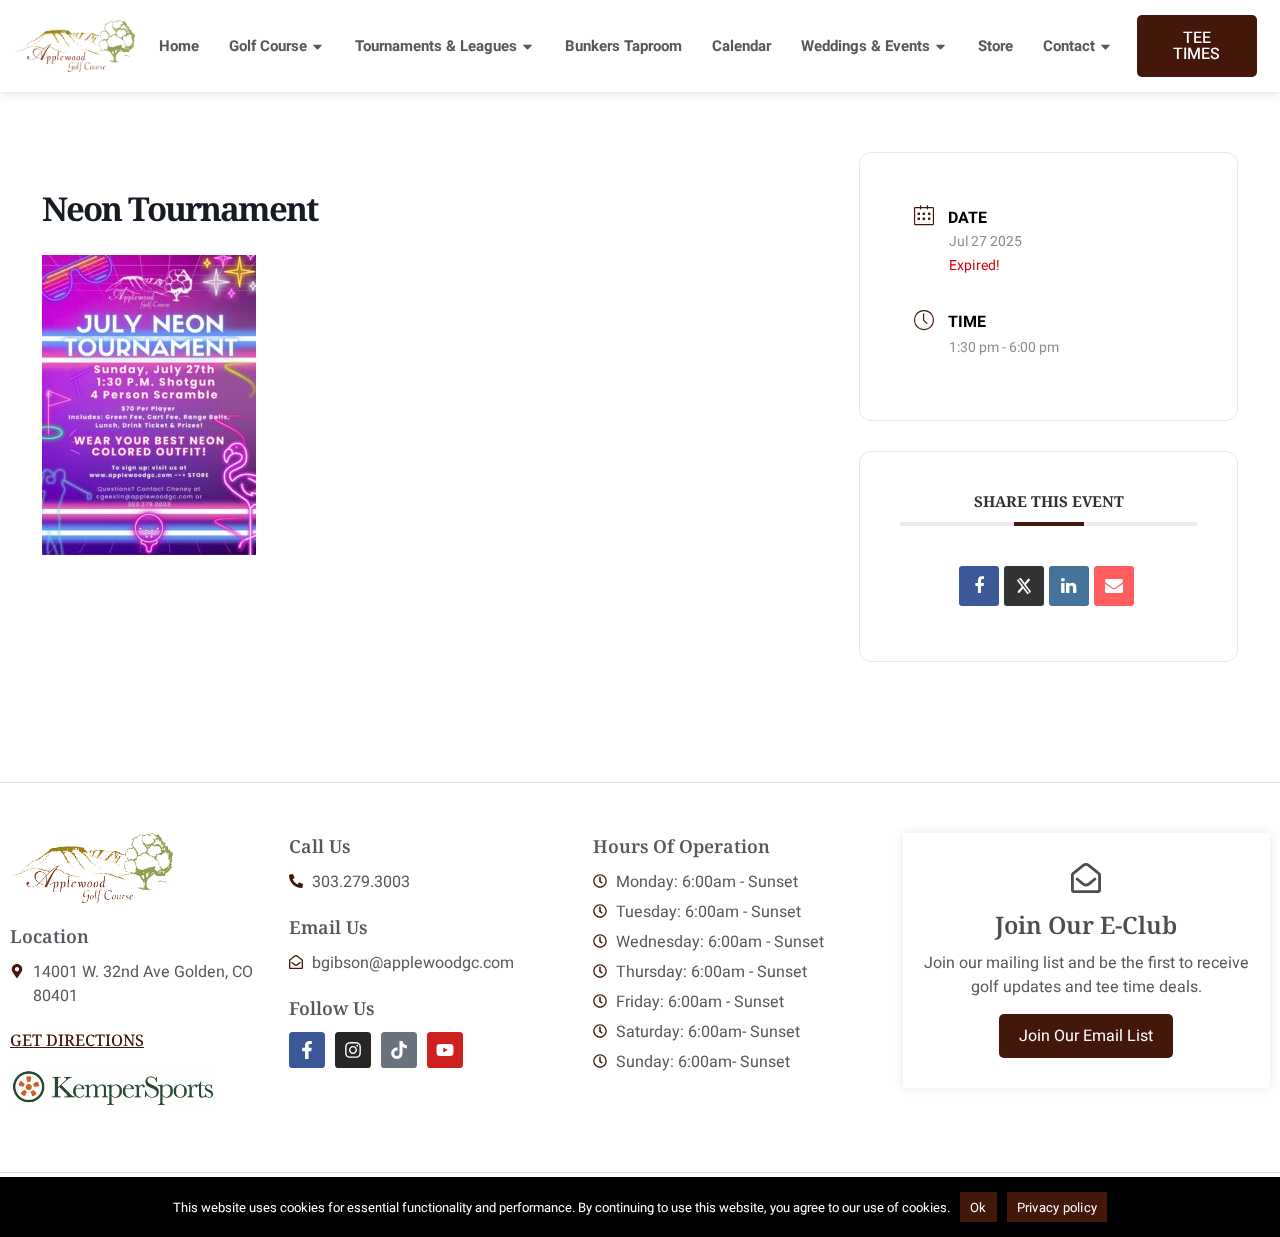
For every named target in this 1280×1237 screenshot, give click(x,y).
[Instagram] (353, 1050)
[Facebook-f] (307, 1050)
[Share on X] (1024, 586)
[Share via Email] (1114, 586)
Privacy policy (1057, 1207)
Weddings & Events (865, 46)
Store (995, 46)
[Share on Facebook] (979, 586)
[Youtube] (445, 1050)
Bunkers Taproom (623, 46)
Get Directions (77, 1040)
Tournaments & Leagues (436, 46)
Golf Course (268, 46)
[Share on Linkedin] (1069, 586)
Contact (1069, 46)
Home (179, 46)
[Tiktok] (399, 1050)
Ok (978, 1207)
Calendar (741, 46)
